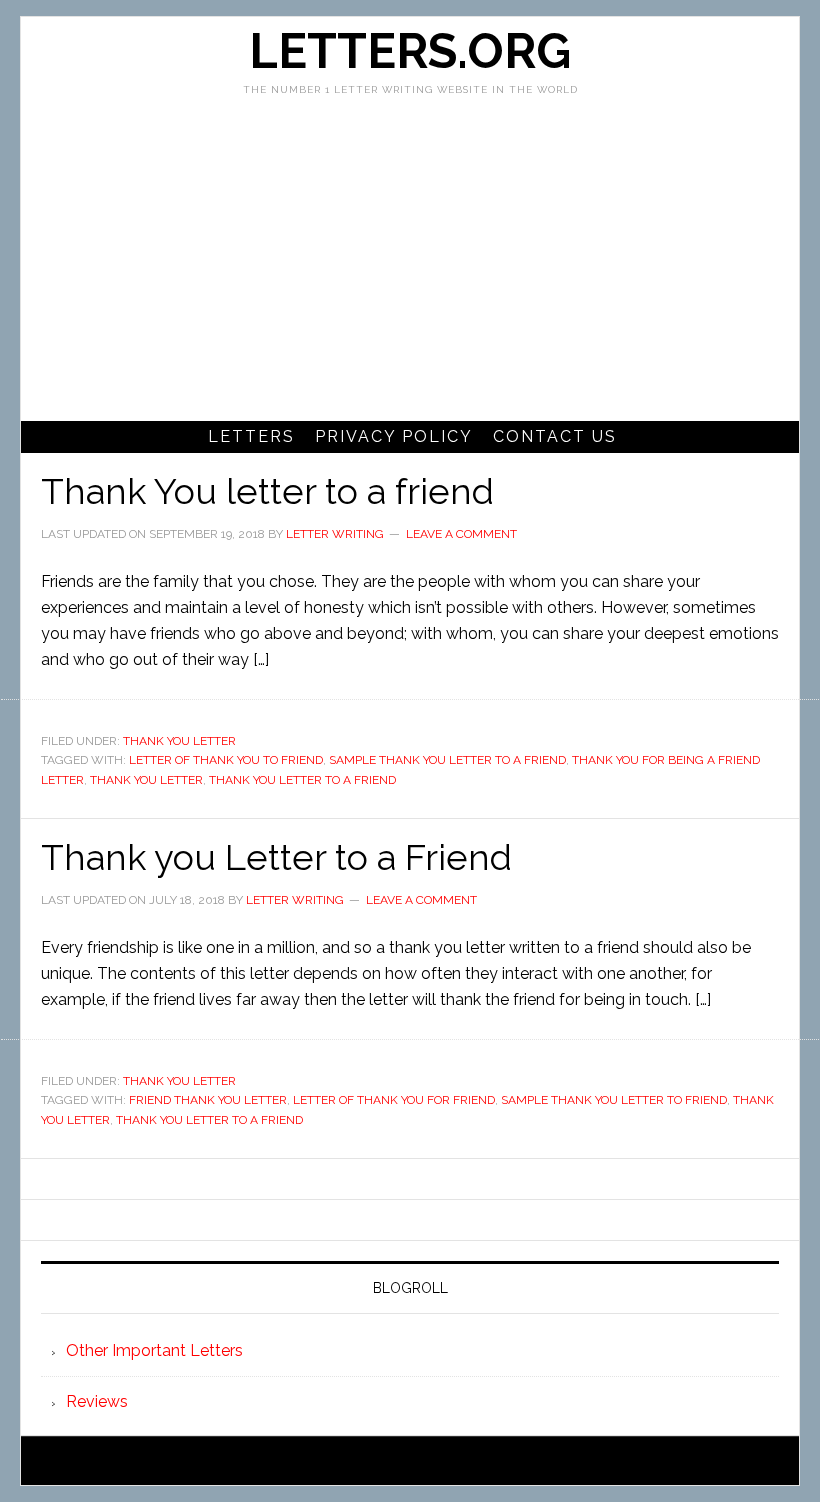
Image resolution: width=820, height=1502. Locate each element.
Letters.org (410, 51)
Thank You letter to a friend (267, 491)
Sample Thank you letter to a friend (447, 760)
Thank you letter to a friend (302, 780)
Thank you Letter (146, 780)
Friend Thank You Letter (208, 1100)
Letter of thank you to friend (226, 760)
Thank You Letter (179, 741)
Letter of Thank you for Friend (394, 1100)
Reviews (97, 1401)
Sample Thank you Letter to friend (614, 1100)
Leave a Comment (461, 534)
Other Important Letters (154, 1350)
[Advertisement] (410, 271)
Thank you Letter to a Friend (276, 857)
